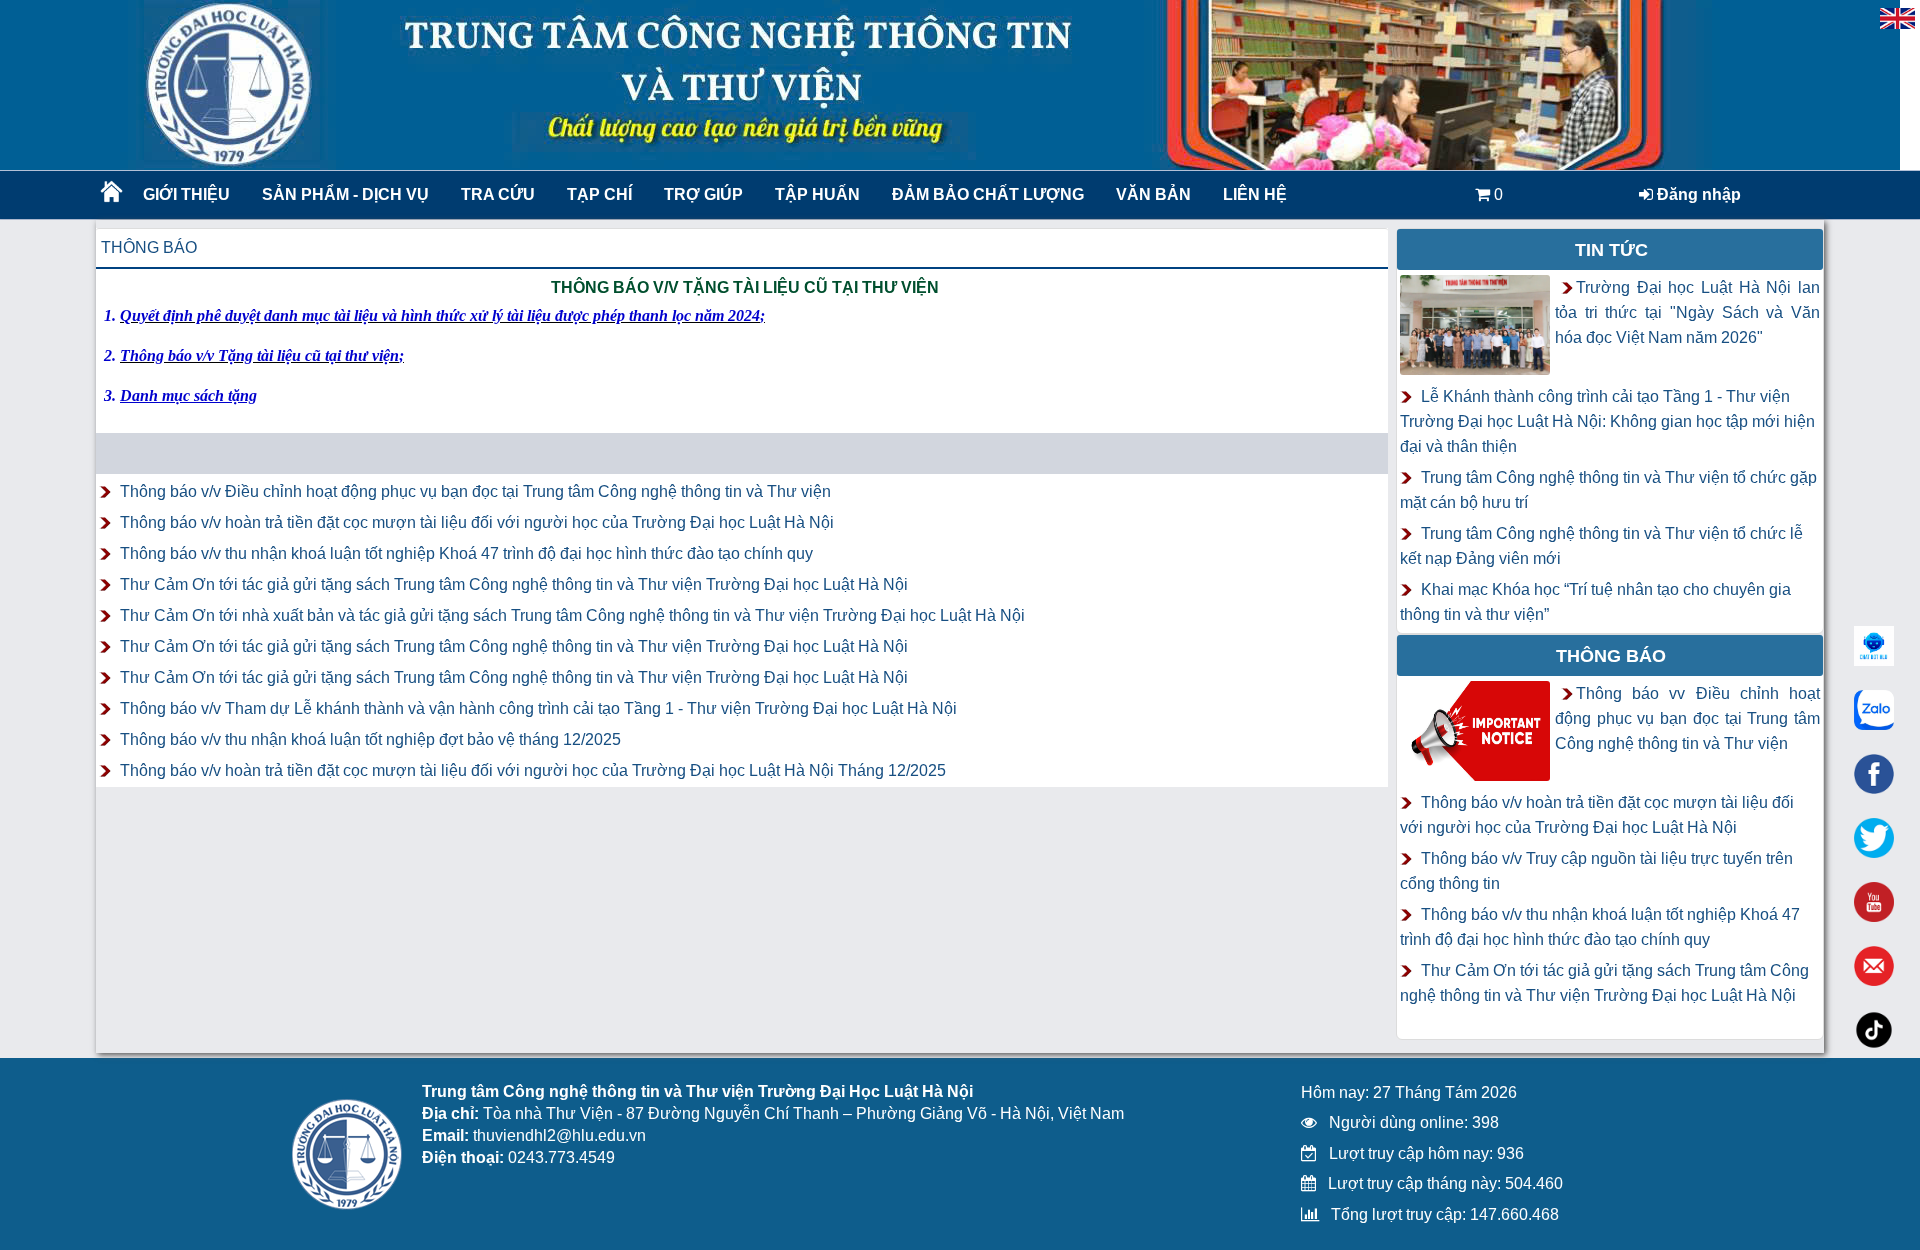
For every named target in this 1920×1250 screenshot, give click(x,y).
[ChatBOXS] (1874, 646)
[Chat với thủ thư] (1874, 710)
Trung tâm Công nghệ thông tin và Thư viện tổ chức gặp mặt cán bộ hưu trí (1608, 490)
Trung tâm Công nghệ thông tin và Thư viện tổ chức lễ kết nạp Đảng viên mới (1601, 546)
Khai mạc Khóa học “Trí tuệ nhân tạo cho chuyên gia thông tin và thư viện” (1595, 602)
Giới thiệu (186, 194)
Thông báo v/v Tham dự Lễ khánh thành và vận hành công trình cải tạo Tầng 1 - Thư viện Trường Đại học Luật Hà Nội (538, 708)
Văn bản (1153, 194)
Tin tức (1611, 250)
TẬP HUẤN (817, 194)
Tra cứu (498, 194)
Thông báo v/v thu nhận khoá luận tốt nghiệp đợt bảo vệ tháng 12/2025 (370, 739)
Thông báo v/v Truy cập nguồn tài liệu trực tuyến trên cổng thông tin (1596, 871)
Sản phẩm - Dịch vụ (343, 194)
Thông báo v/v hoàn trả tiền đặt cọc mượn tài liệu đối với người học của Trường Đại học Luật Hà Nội (477, 522)
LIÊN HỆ (1255, 194)
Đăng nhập (1697, 194)
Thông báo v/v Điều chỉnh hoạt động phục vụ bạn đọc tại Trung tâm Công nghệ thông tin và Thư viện (475, 491)
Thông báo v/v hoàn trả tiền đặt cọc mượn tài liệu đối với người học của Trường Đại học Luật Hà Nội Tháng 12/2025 (533, 770)
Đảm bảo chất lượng (985, 194)
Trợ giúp (703, 194)
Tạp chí (599, 194)
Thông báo (149, 247)
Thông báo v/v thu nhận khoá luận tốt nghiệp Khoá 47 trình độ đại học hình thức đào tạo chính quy (466, 553)
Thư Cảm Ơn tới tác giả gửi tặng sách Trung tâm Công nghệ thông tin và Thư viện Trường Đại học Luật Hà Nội (514, 584)
